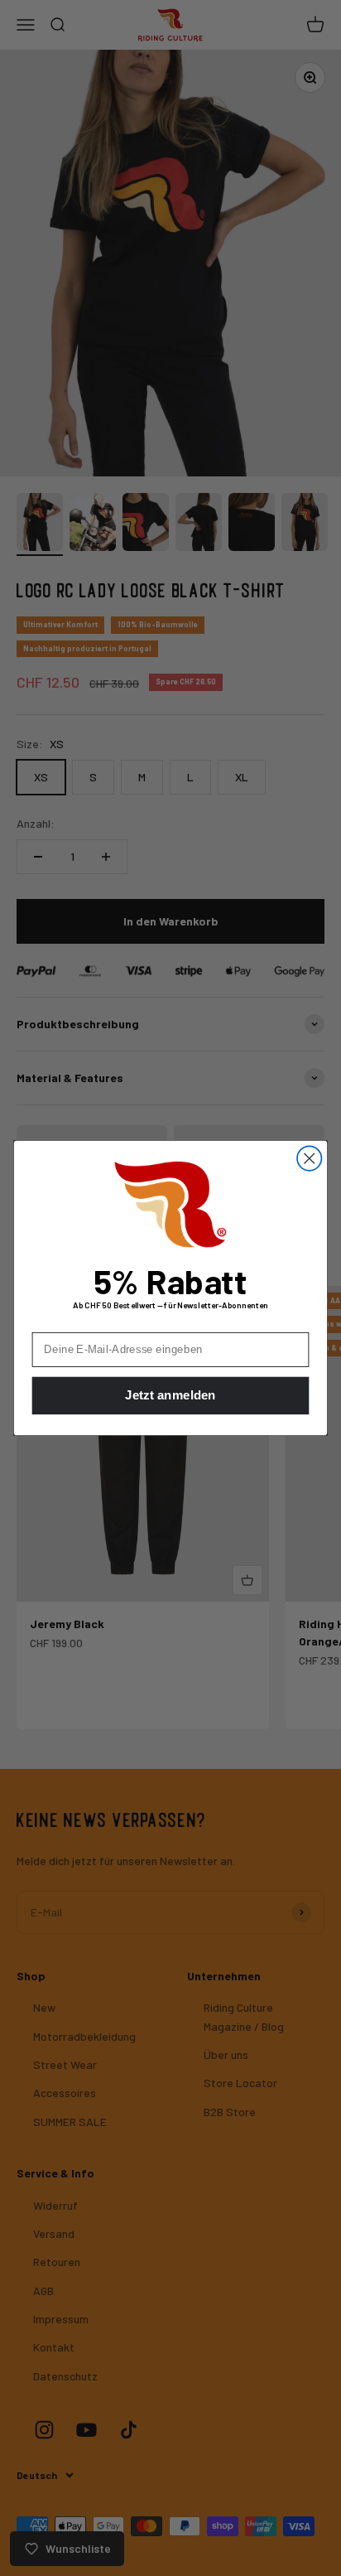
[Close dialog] (309, 1158)
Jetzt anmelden (170, 1396)
